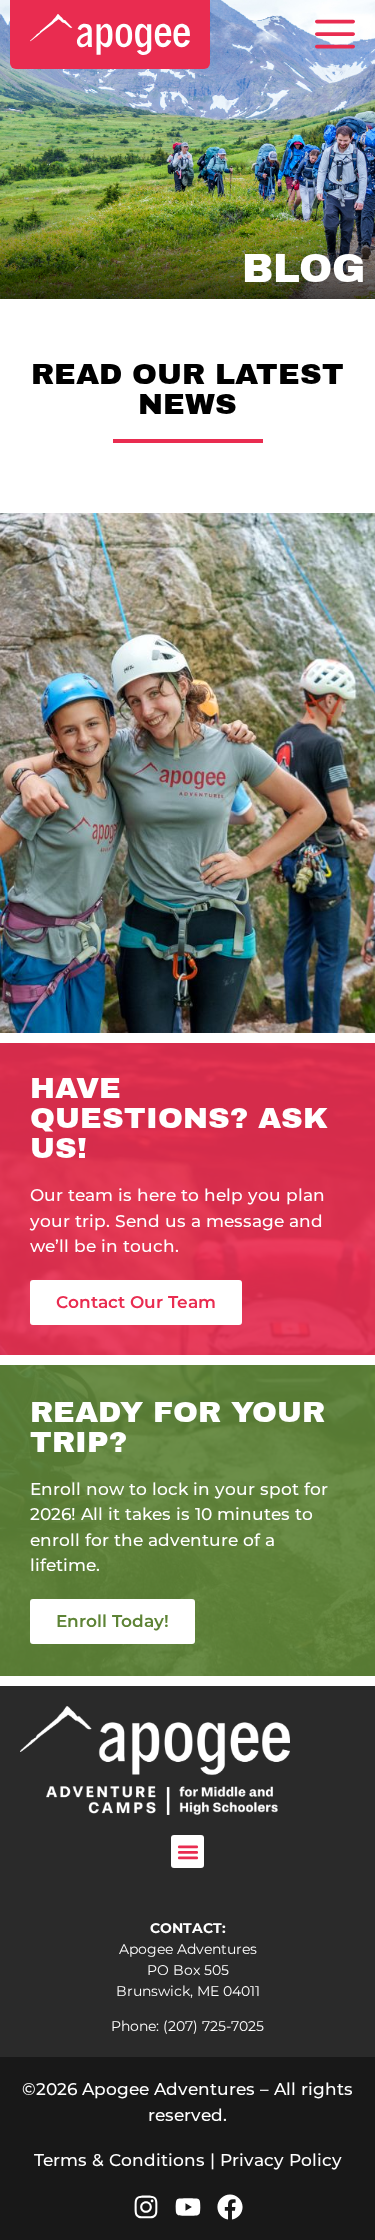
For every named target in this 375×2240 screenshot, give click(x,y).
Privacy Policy (281, 2160)
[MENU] (335, 34)
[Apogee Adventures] (110, 34)
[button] (187, 1851)
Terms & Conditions (119, 2160)
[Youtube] (188, 2207)
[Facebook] (230, 2207)
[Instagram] (146, 2207)
